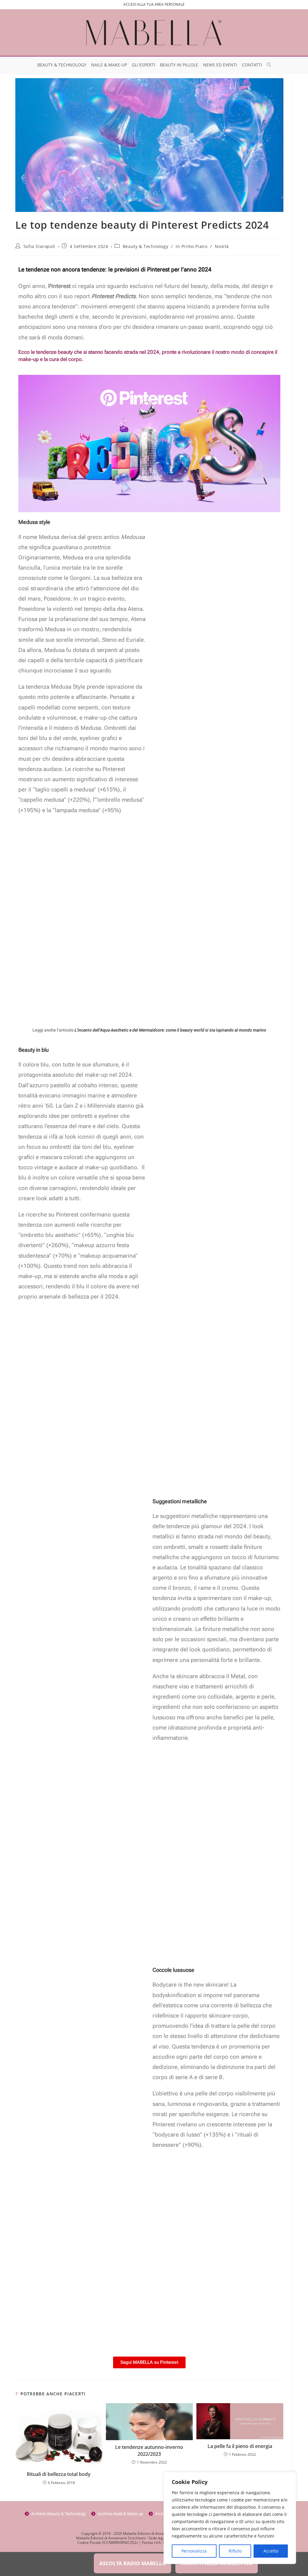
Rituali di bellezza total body (59, 2474)
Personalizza (194, 2551)
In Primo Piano (191, 246)
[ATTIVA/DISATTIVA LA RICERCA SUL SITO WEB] (269, 65)
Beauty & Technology (145, 246)
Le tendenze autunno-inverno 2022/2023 (149, 2450)
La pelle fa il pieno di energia (240, 2446)
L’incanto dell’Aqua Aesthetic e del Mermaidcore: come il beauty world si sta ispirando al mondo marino (170, 1030)
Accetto (271, 2551)
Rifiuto (235, 2551)
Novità (222, 246)
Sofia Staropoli (39, 246)
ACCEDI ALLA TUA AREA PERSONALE (154, 4)
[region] (230, 2518)
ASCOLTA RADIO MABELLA (132, 2563)
